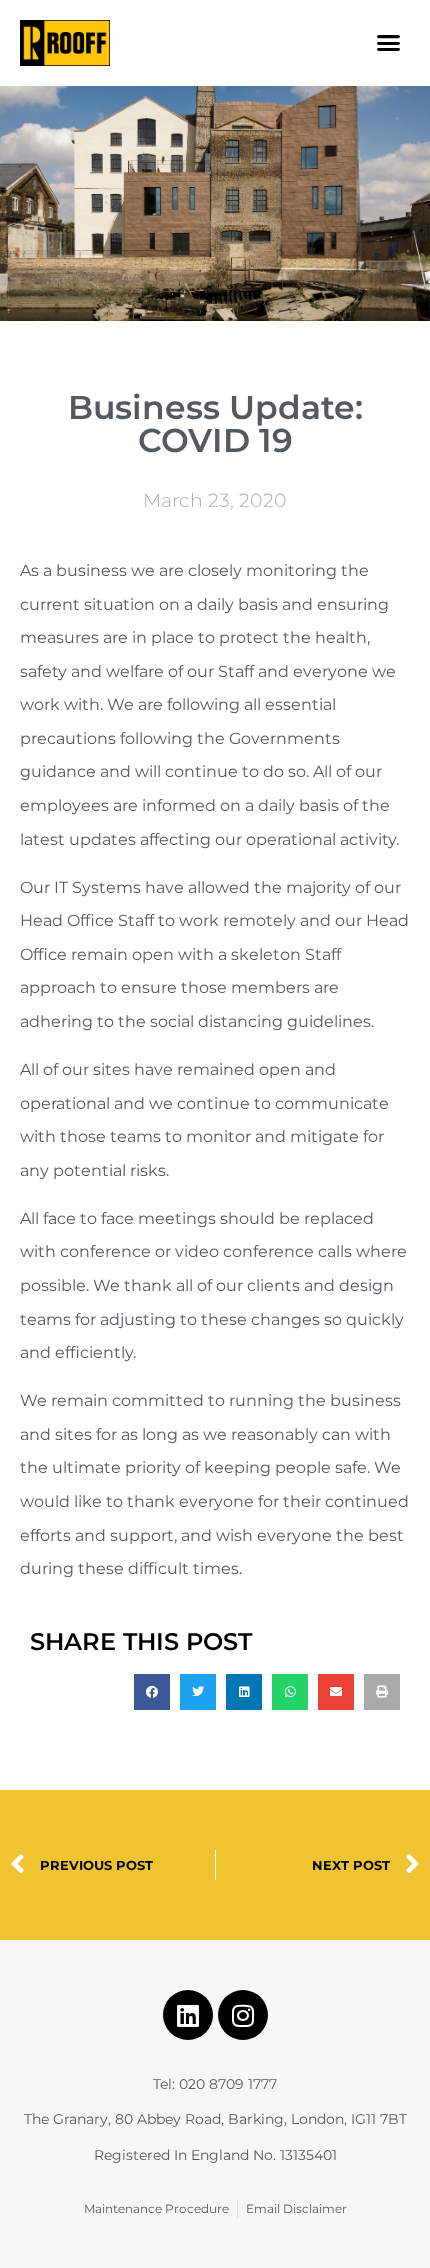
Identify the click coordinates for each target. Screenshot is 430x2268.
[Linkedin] (188, 2015)
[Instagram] (243, 2015)
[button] (389, 43)
